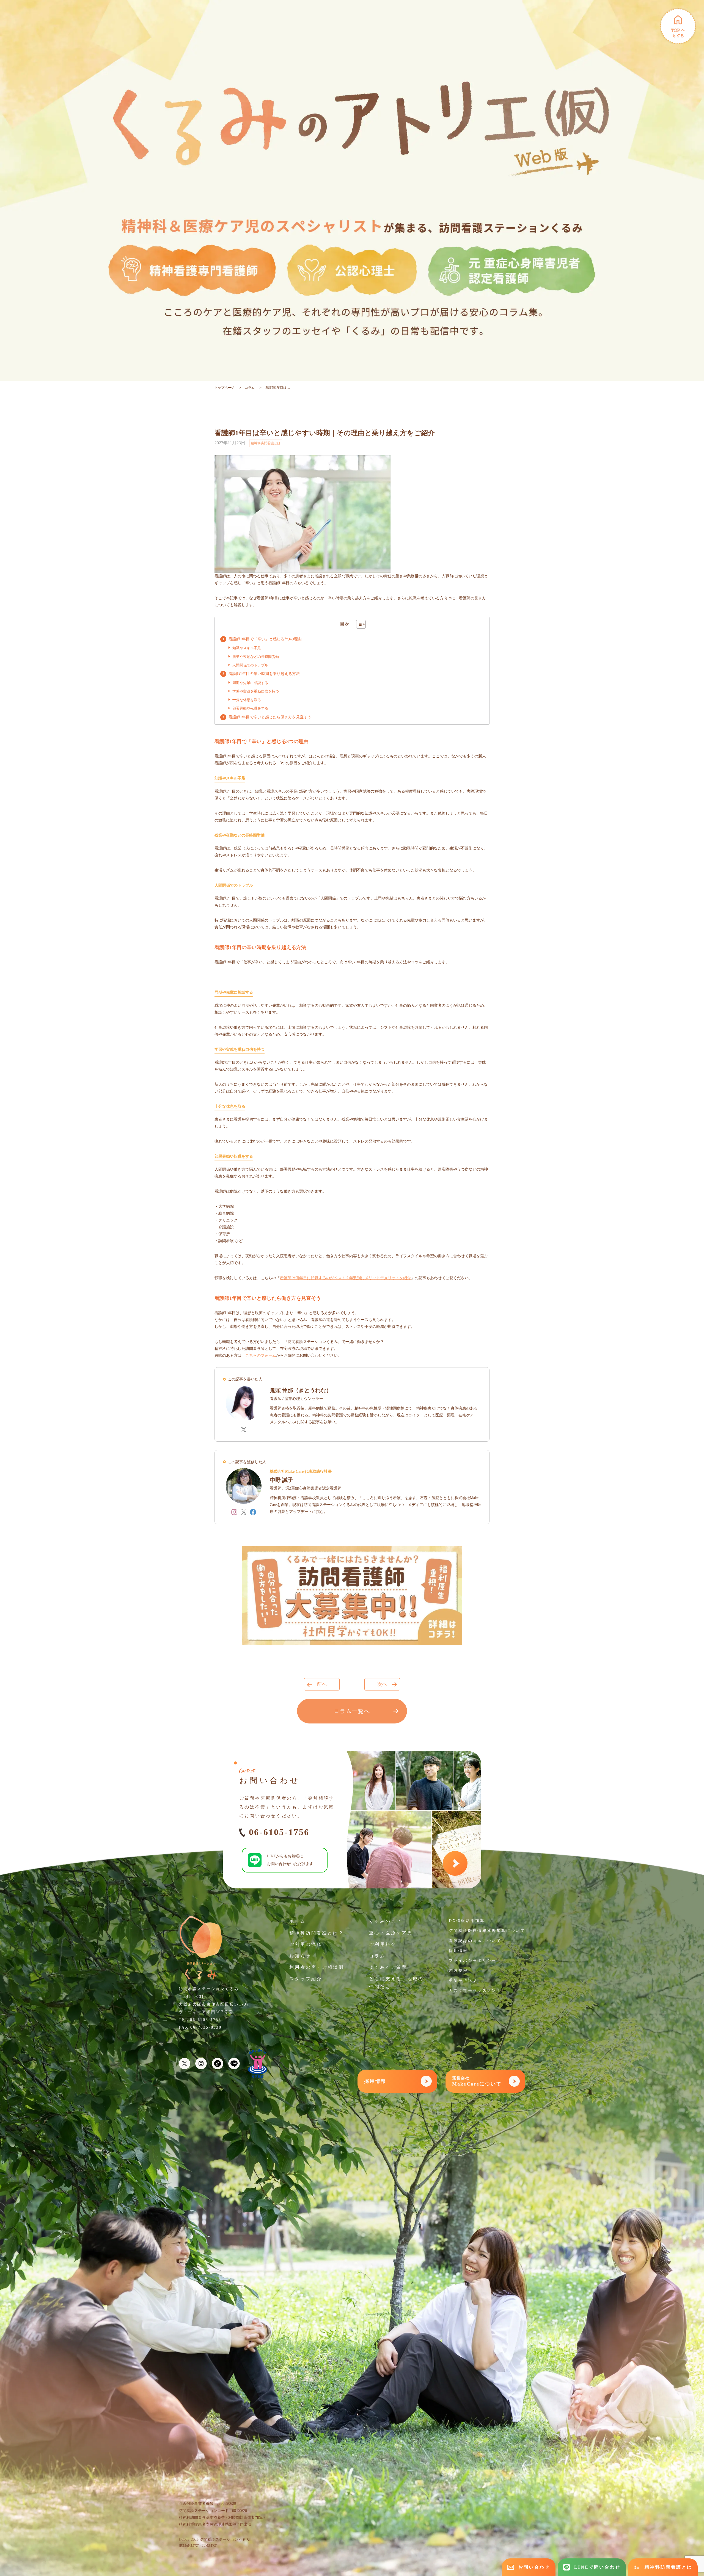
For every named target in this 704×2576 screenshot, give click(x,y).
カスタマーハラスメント (475, 1991)
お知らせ (300, 1956)
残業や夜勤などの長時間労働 (256, 657)
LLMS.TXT (209, 2545)
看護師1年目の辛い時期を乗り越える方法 (264, 674)
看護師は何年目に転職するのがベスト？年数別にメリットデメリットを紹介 (345, 1278)
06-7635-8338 (206, 2027)
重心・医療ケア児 (391, 1933)
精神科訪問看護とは (266, 443)
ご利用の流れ (306, 1944)
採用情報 (458, 1951)
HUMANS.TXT (189, 2545)
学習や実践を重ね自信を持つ (256, 691)
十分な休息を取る (247, 700)
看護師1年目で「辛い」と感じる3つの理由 (265, 639)
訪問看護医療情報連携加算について (487, 1931)
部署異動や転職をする (250, 708)
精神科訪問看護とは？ (317, 1933)
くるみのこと (385, 1921)
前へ (322, 1684)
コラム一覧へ (352, 1711)
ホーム (298, 1921)
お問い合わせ (534, 2567)
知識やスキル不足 (247, 648)
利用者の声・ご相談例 (317, 1967)
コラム (250, 388)
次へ (382, 1684)
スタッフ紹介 (306, 1979)
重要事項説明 (463, 1980)
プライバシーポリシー (473, 1961)
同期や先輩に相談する (250, 683)
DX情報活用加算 (467, 1921)
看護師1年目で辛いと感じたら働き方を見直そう (270, 717)
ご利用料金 (383, 1944)
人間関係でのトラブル (250, 665)
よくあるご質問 (388, 1967)
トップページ (224, 388)
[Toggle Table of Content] (358, 624)
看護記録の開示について (475, 1941)
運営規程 (458, 1970)
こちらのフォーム (261, 1355)
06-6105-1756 (279, 1832)
